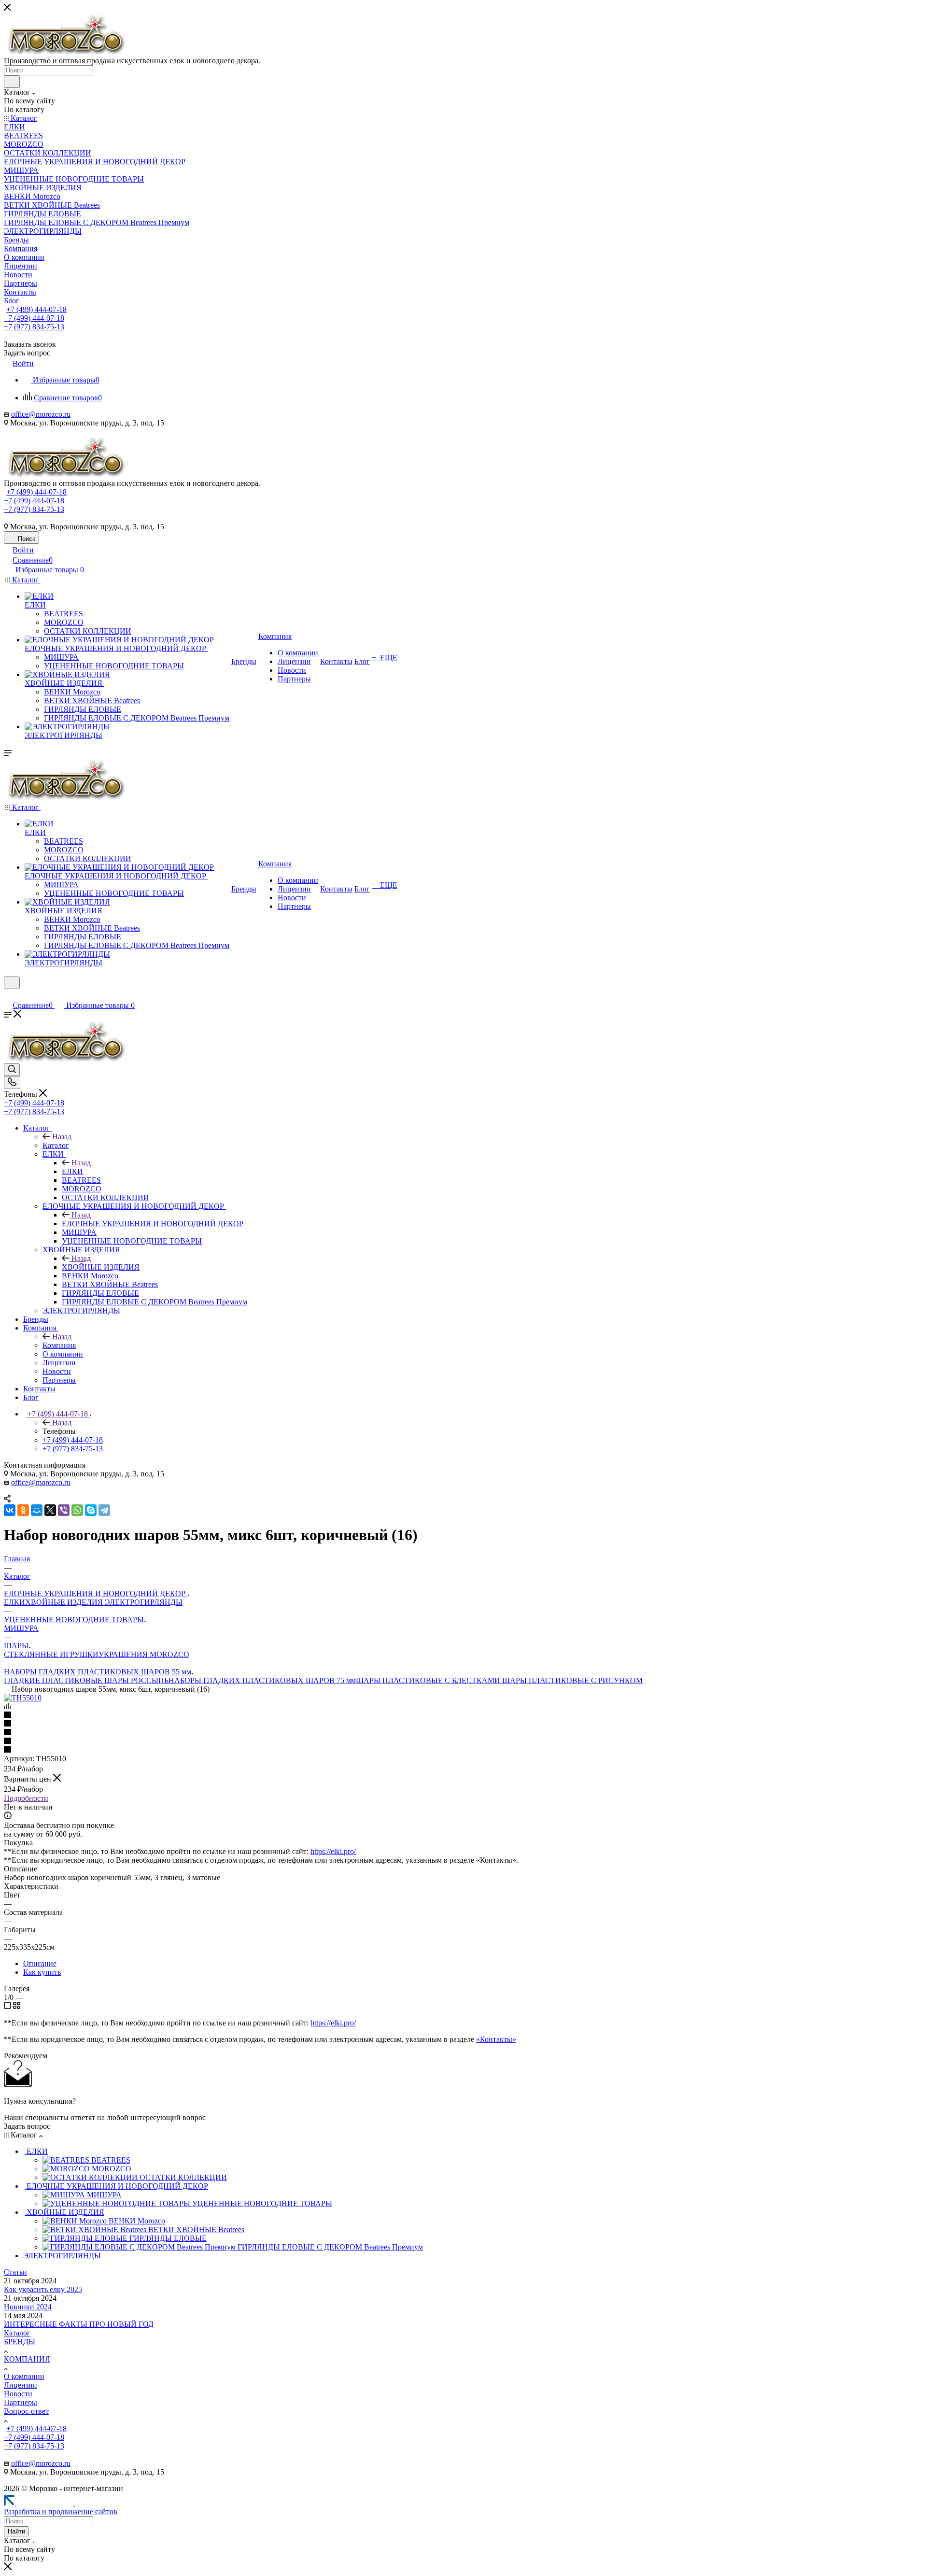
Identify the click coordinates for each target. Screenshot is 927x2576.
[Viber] (64, 1510)
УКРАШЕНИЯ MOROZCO (144, 1654)
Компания (59, 1345)
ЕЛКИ (72, 1171)
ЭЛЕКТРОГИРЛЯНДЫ (144, 1602)
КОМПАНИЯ (27, 2359)
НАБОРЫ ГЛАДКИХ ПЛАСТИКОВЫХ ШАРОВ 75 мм (262, 1680)
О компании (24, 2376)
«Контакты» (496, 2039)
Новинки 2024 (28, 2307)
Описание (40, 1963)
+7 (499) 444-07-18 (36, 309)
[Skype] (91, 1510)
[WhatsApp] (77, 1510)
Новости (18, 2394)
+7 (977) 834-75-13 (34, 327)
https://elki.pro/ (333, 1851)
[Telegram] (104, 1510)
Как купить (42, 1972)
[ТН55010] (23, 1698)
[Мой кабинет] (8, 995)
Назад (62, 1137)
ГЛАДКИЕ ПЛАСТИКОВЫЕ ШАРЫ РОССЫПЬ (86, 1680)
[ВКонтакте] (10, 1510)
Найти (16, 2531)
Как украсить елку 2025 (43, 2289)
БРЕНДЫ (20, 2342)
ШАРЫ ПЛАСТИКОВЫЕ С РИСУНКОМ (572, 1680)
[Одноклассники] (23, 1510)
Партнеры (21, 2402)
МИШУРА (21, 1628)
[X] (50, 1510)
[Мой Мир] (37, 1510)
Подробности (26, 1798)
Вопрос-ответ (26, 2411)
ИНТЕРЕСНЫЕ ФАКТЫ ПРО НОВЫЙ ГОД (79, 2324)
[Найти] (12, 82)
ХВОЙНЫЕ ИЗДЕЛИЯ (101, 1267)
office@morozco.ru (41, 414)
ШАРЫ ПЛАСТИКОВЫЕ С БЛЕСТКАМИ (429, 1680)
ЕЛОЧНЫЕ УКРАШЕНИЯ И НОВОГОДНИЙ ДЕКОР (153, 1224)
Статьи (15, 2272)
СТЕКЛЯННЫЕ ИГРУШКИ (51, 1654)
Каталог (56, 1145)
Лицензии (21, 2385)
